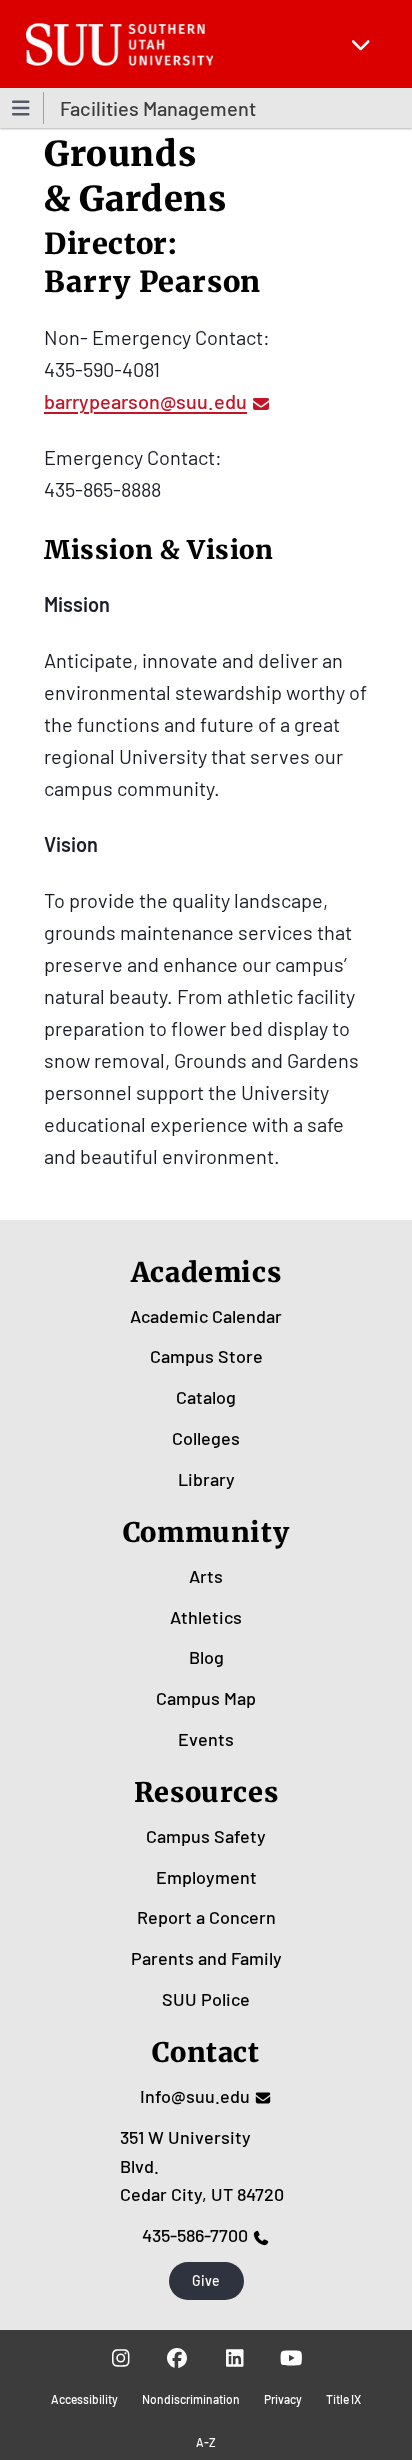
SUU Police (206, 1999)
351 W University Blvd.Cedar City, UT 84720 (202, 2166)
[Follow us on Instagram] (120, 2358)
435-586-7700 (195, 2235)
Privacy (283, 2399)
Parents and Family (206, 1958)
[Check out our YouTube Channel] (291, 2358)
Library (206, 1479)
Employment (206, 1877)
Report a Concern (206, 1917)
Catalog (206, 1397)
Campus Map (206, 1698)
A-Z (206, 2442)
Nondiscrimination (191, 2399)
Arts (206, 1576)
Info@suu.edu (195, 2096)
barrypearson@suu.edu (145, 401)
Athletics (206, 1617)
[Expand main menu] (361, 44)
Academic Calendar (206, 1316)
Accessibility (84, 2399)
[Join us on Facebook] (177, 2358)
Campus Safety (206, 1836)
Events (206, 1739)
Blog (206, 1657)
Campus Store (206, 1356)
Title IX (343, 2399)
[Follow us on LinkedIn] (234, 2358)
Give (206, 2280)
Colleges (206, 1438)
